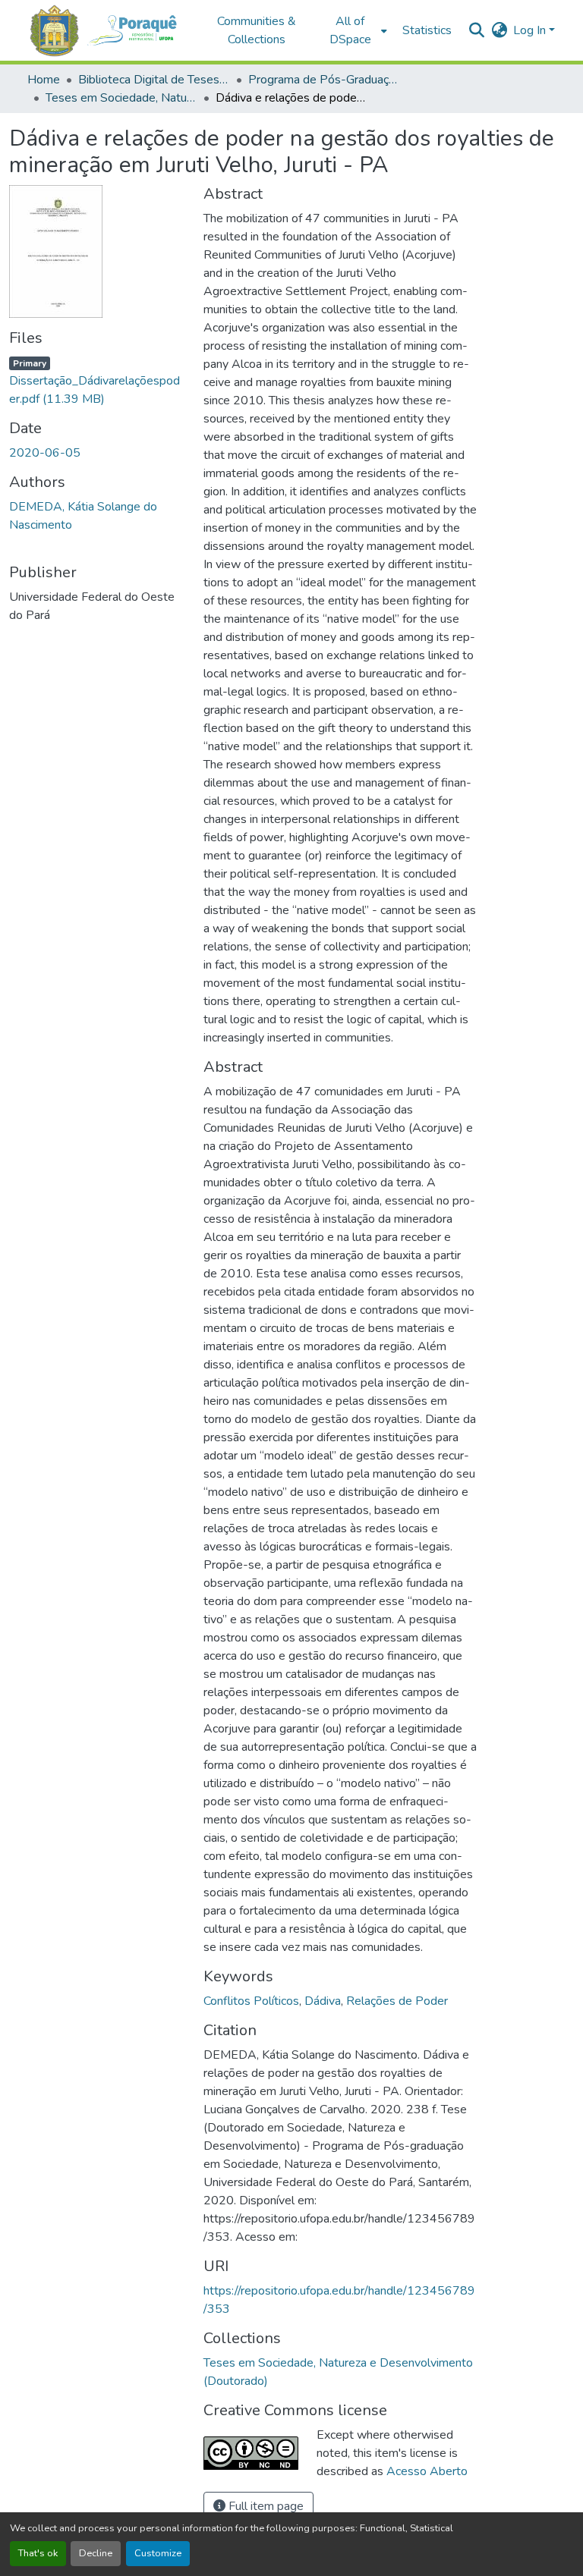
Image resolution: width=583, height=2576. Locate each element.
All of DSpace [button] (350, 30)
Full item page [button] (265, 2506)
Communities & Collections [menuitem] (257, 30)
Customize (158, 2553)
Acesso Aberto (427, 2471)
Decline (96, 2553)
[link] (97, 381)
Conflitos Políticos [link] (251, 2001)
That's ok (38, 2553)
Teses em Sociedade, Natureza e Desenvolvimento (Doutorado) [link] (121, 98)
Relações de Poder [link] (397, 2001)
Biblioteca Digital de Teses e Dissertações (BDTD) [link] (154, 80)
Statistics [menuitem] (427, 30)
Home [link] (44, 80)
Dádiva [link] (323, 2001)
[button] (109, 31)
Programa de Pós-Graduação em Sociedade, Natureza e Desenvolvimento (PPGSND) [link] (324, 80)
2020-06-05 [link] (45, 453)
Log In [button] (531, 30)
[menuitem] (355, 30)
